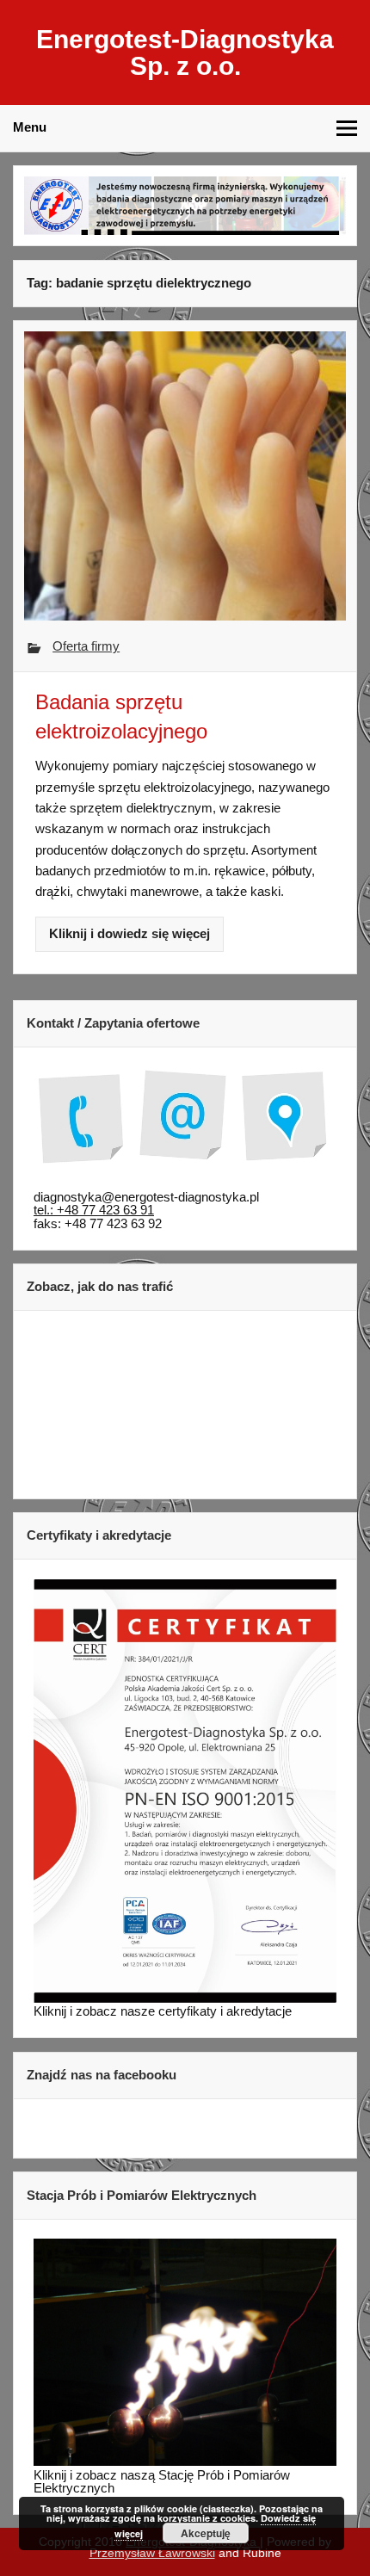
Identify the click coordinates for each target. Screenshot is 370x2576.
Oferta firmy (86, 646)
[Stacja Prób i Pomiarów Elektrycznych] (185, 2461)
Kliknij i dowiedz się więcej (129, 933)
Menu (30, 127)
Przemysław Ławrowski (152, 2553)
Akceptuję (206, 2533)
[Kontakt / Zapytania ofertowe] (185, 1122)
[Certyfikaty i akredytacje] (185, 1998)
